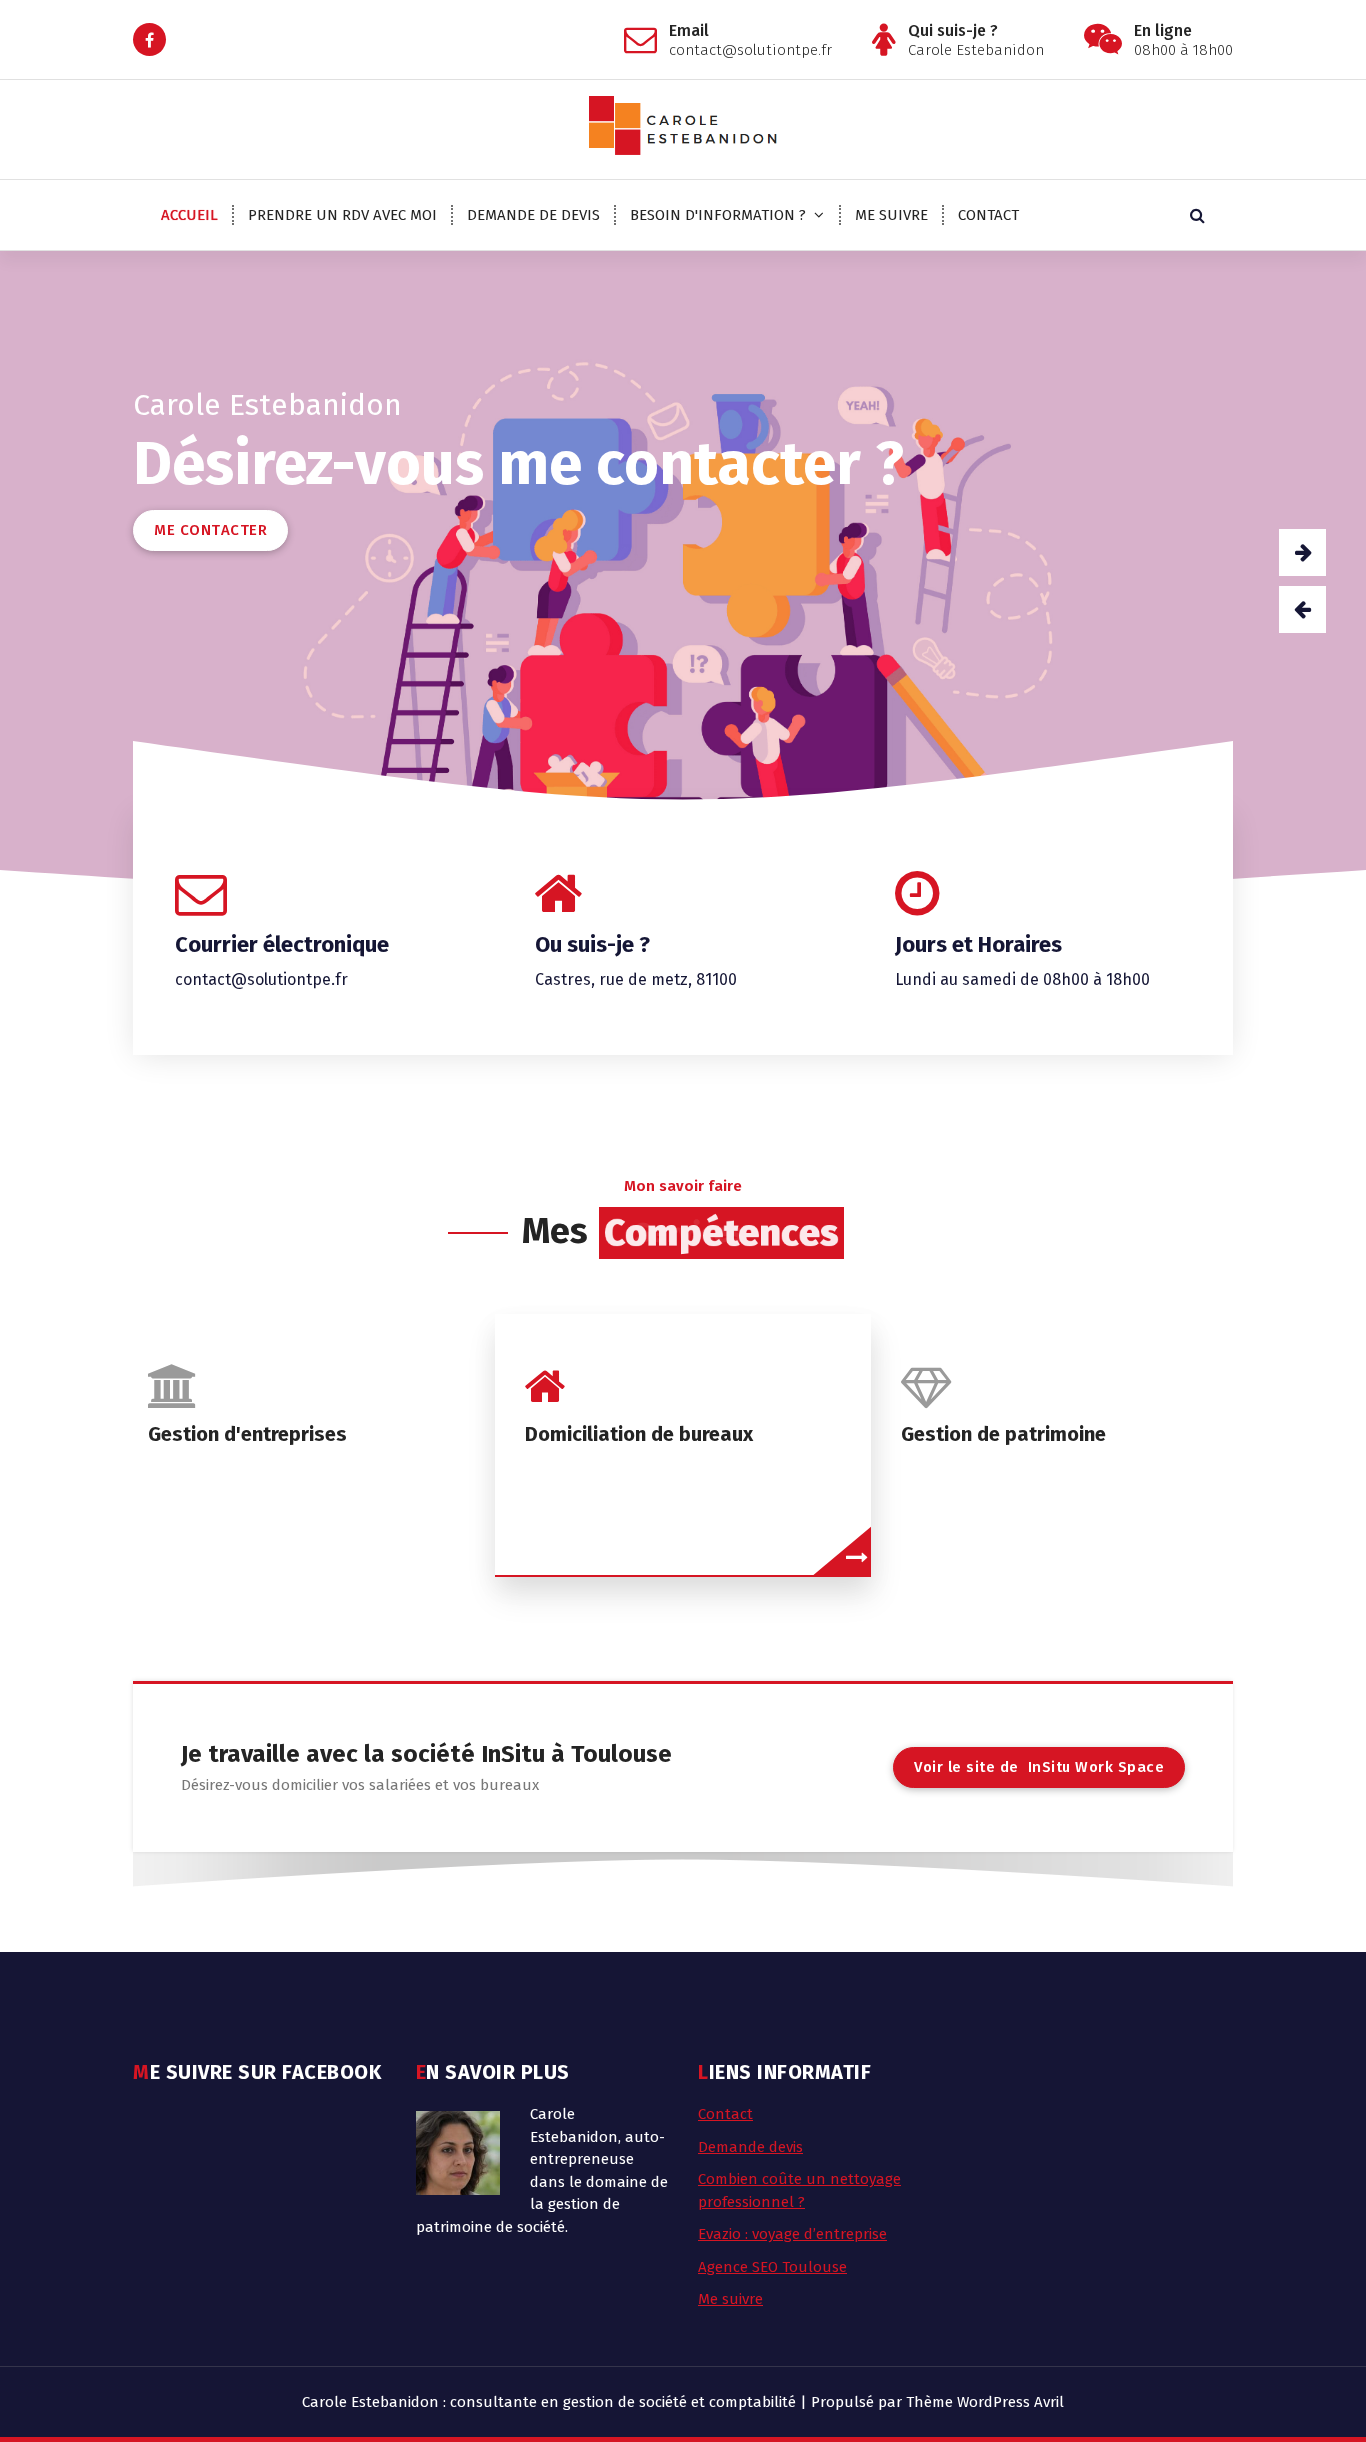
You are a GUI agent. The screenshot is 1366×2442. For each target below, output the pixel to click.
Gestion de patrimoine (1003, 1434)
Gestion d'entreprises (247, 1434)
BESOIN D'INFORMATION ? (718, 215)
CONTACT (988, 215)
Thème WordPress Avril (985, 2402)
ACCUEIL (189, 215)
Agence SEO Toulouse (772, 2267)
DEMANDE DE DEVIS (533, 215)
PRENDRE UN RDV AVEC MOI (342, 215)
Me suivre (730, 2299)
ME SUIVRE (891, 215)
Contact (725, 2114)
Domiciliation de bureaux (639, 1434)
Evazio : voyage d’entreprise (792, 2234)
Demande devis (750, 2147)
